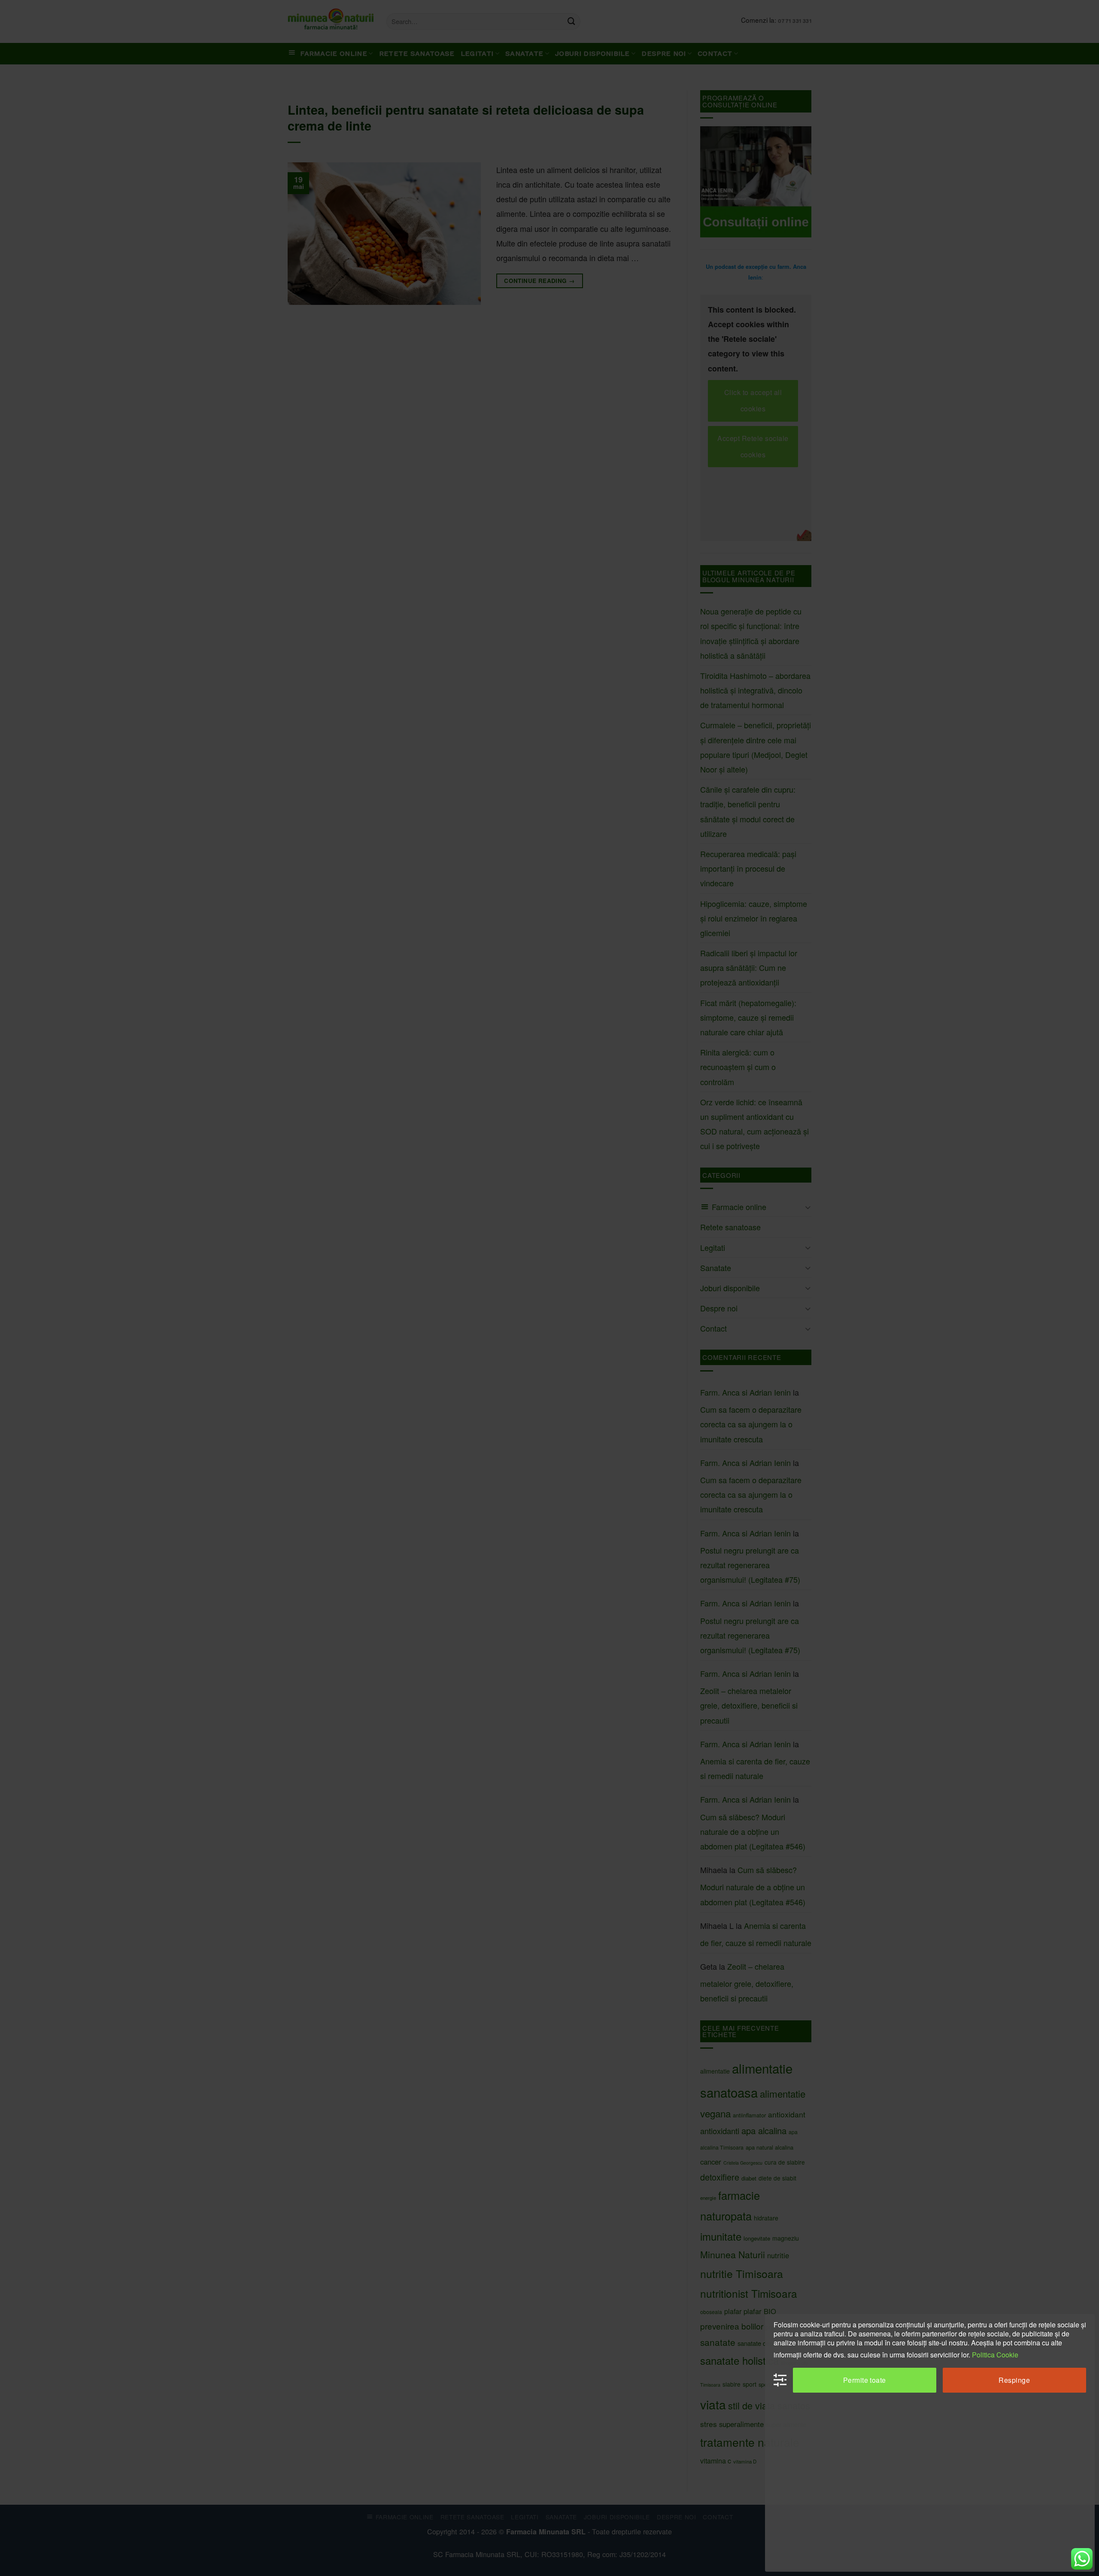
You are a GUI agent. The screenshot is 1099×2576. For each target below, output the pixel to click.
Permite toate (865, 2380)
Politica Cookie (995, 2355)
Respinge (1014, 2380)
